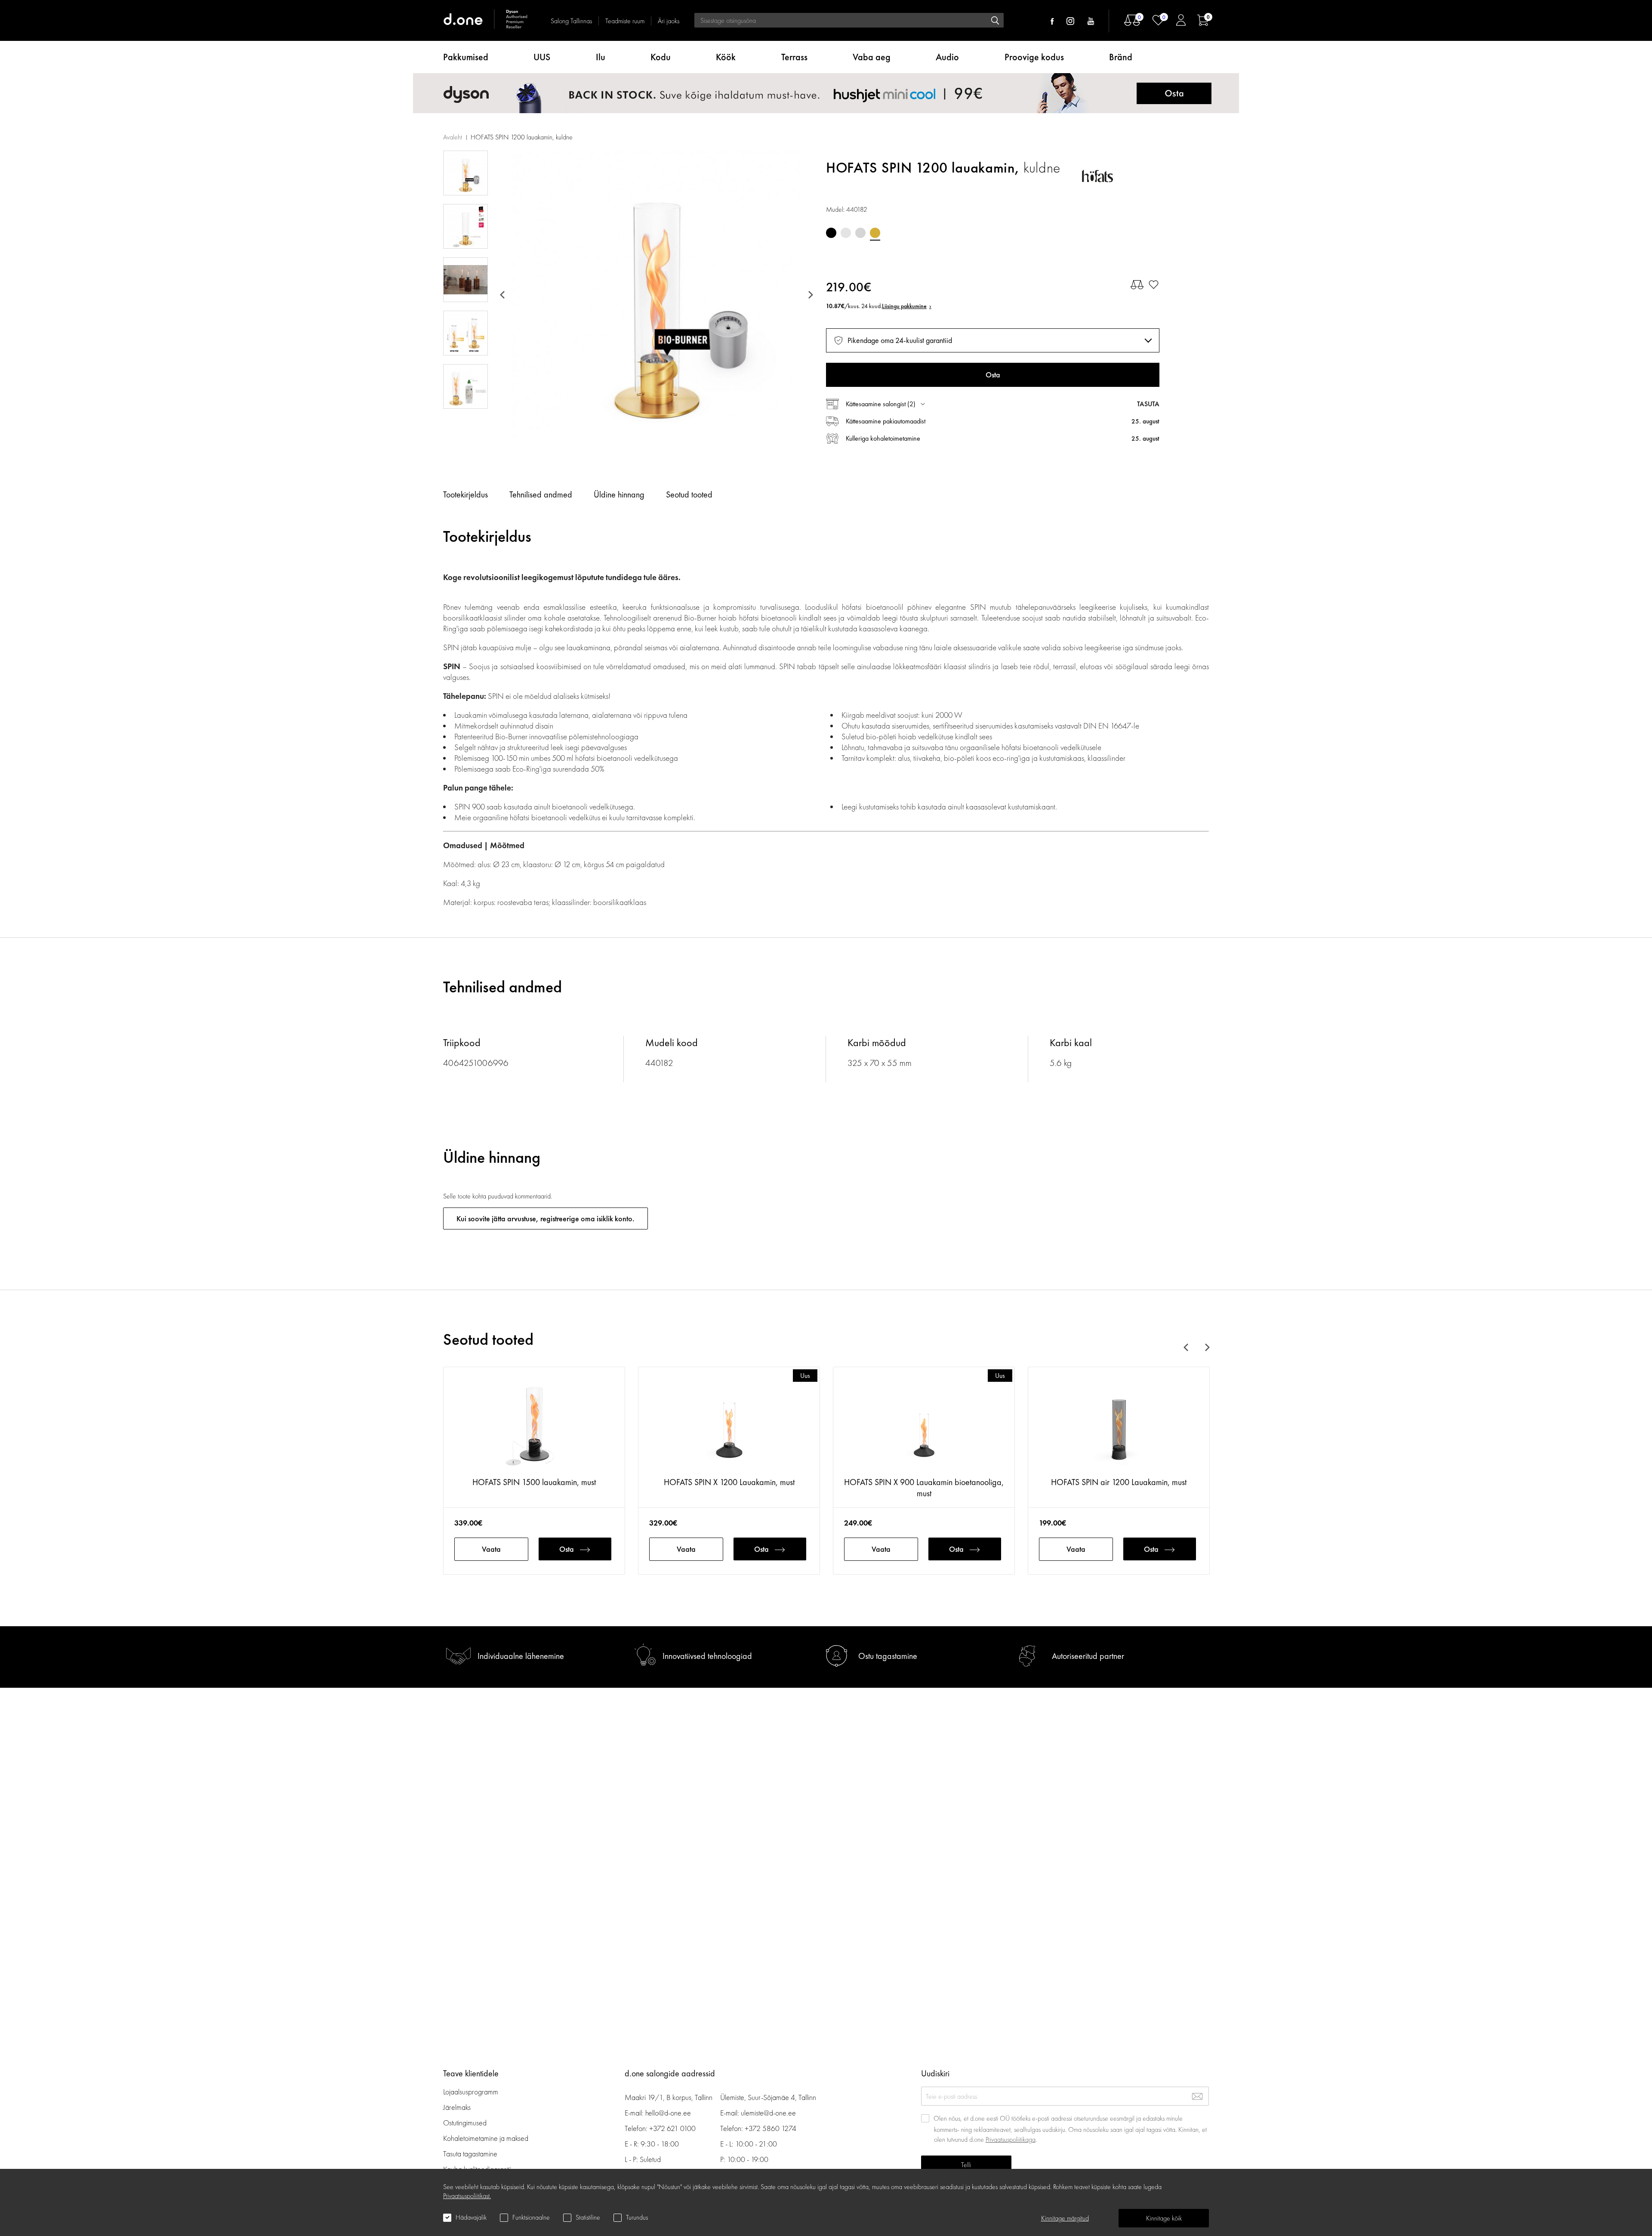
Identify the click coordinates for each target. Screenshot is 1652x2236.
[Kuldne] (875, 233)
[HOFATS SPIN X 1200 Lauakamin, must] (729, 1426)
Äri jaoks (669, 21)
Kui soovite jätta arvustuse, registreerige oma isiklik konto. (546, 1218)
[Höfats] (1121, 176)
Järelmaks (457, 2107)
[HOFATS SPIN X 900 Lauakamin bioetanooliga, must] (924, 1426)
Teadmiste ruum (625, 21)
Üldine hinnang (619, 494)
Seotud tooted (689, 494)
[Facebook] (1052, 21)
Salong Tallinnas (571, 21)
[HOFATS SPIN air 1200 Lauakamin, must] (1119, 1426)
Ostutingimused (465, 2123)
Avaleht (453, 137)
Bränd (1121, 57)
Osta (567, 1549)
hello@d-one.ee (668, 2113)
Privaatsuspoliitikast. (467, 2196)
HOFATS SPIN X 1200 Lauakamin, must (729, 1482)
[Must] (831, 233)
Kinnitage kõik (1164, 2218)
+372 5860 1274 (771, 2128)
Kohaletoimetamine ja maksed (486, 2138)
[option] (656, 295)
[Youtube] (1091, 21)
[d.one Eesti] (486, 20)
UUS (542, 57)
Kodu (661, 57)
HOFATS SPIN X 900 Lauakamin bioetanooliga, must (924, 1488)
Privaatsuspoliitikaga (1011, 2139)
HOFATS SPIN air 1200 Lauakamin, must (1119, 1482)
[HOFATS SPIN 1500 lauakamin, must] (534, 1426)
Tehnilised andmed (541, 494)
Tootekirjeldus (465, 494)
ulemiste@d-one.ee (768, 2113)
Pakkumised (466, 57)
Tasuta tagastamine (470, 2154)
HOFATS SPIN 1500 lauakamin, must (534, 1482)
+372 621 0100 (672, 2128)
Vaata (491, 1549)
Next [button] (809, 295)
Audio (947, 57)
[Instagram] (1070, 21)
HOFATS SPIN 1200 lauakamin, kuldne (522, 137)
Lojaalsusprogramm (471, 2092)
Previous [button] (504, 295)
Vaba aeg (872, 57)
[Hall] (860, 233)
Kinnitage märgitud (1065, 2218)
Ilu (601, 57)
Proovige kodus (1034, 57)
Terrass (794, 57)
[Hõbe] (846, 233)
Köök (726, 57)
